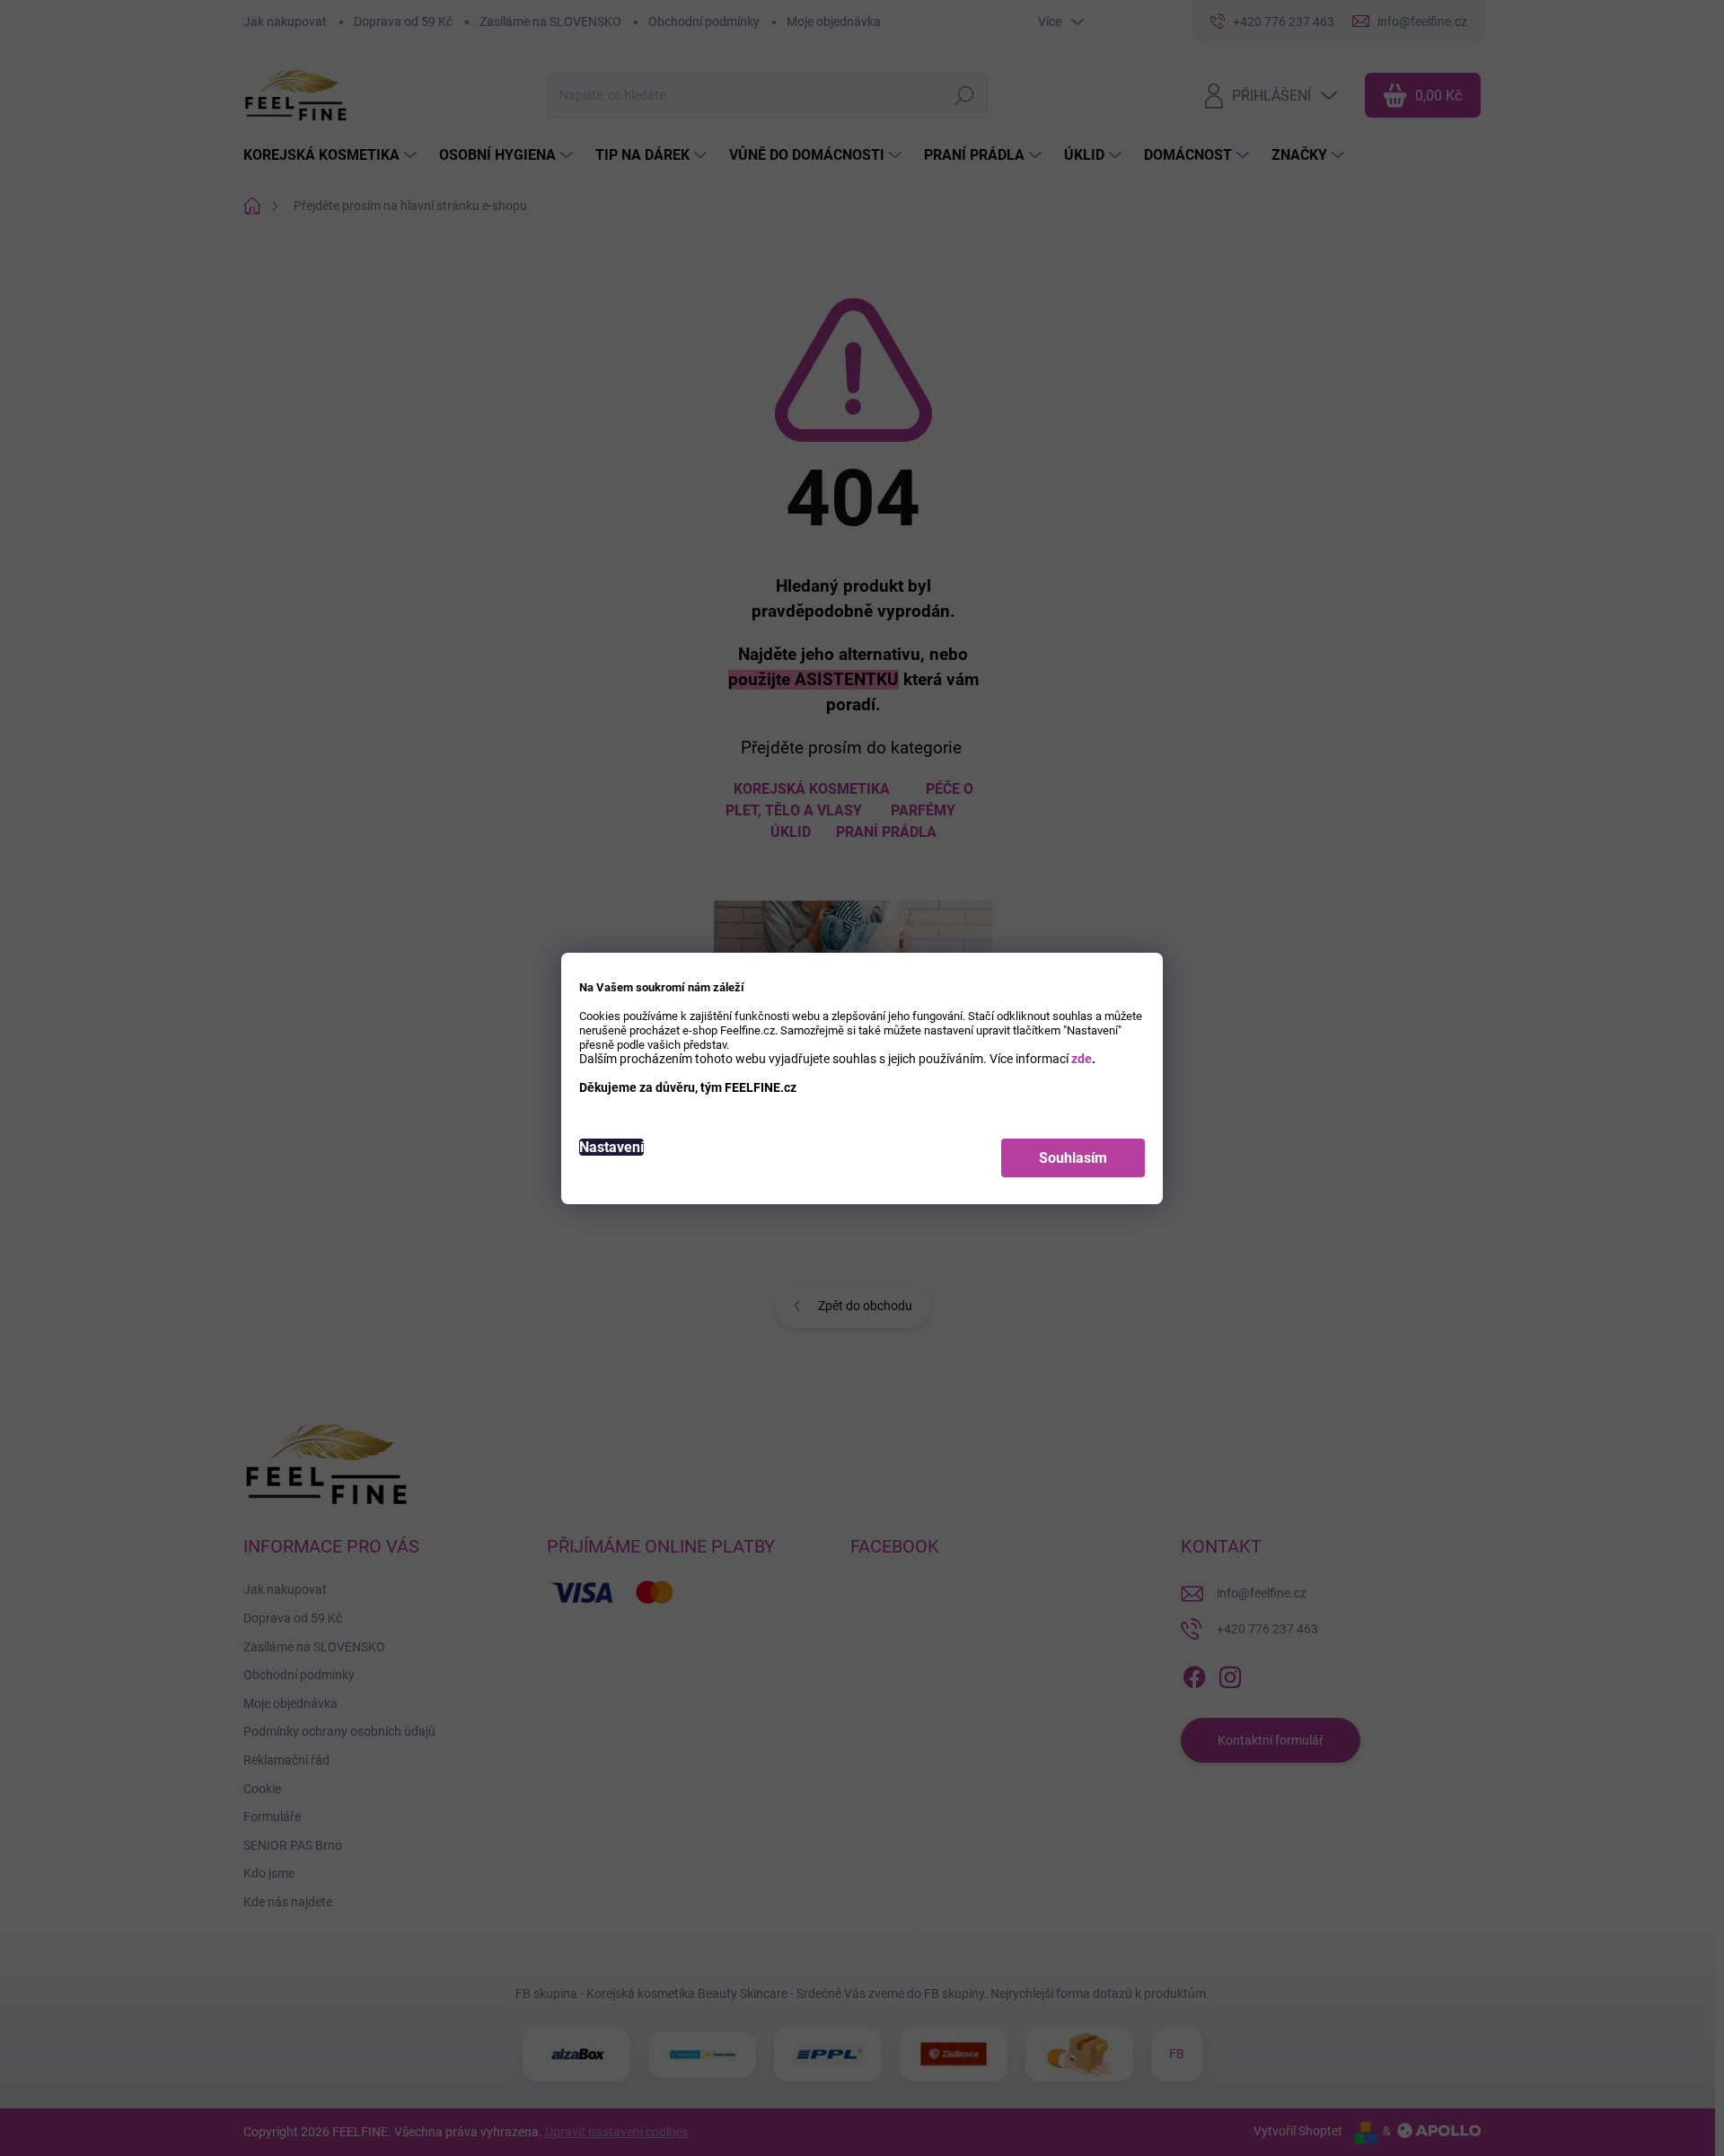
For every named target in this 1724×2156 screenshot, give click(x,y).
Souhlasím (1073, 1158)
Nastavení (611, 1147)
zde (1082, 1059)
